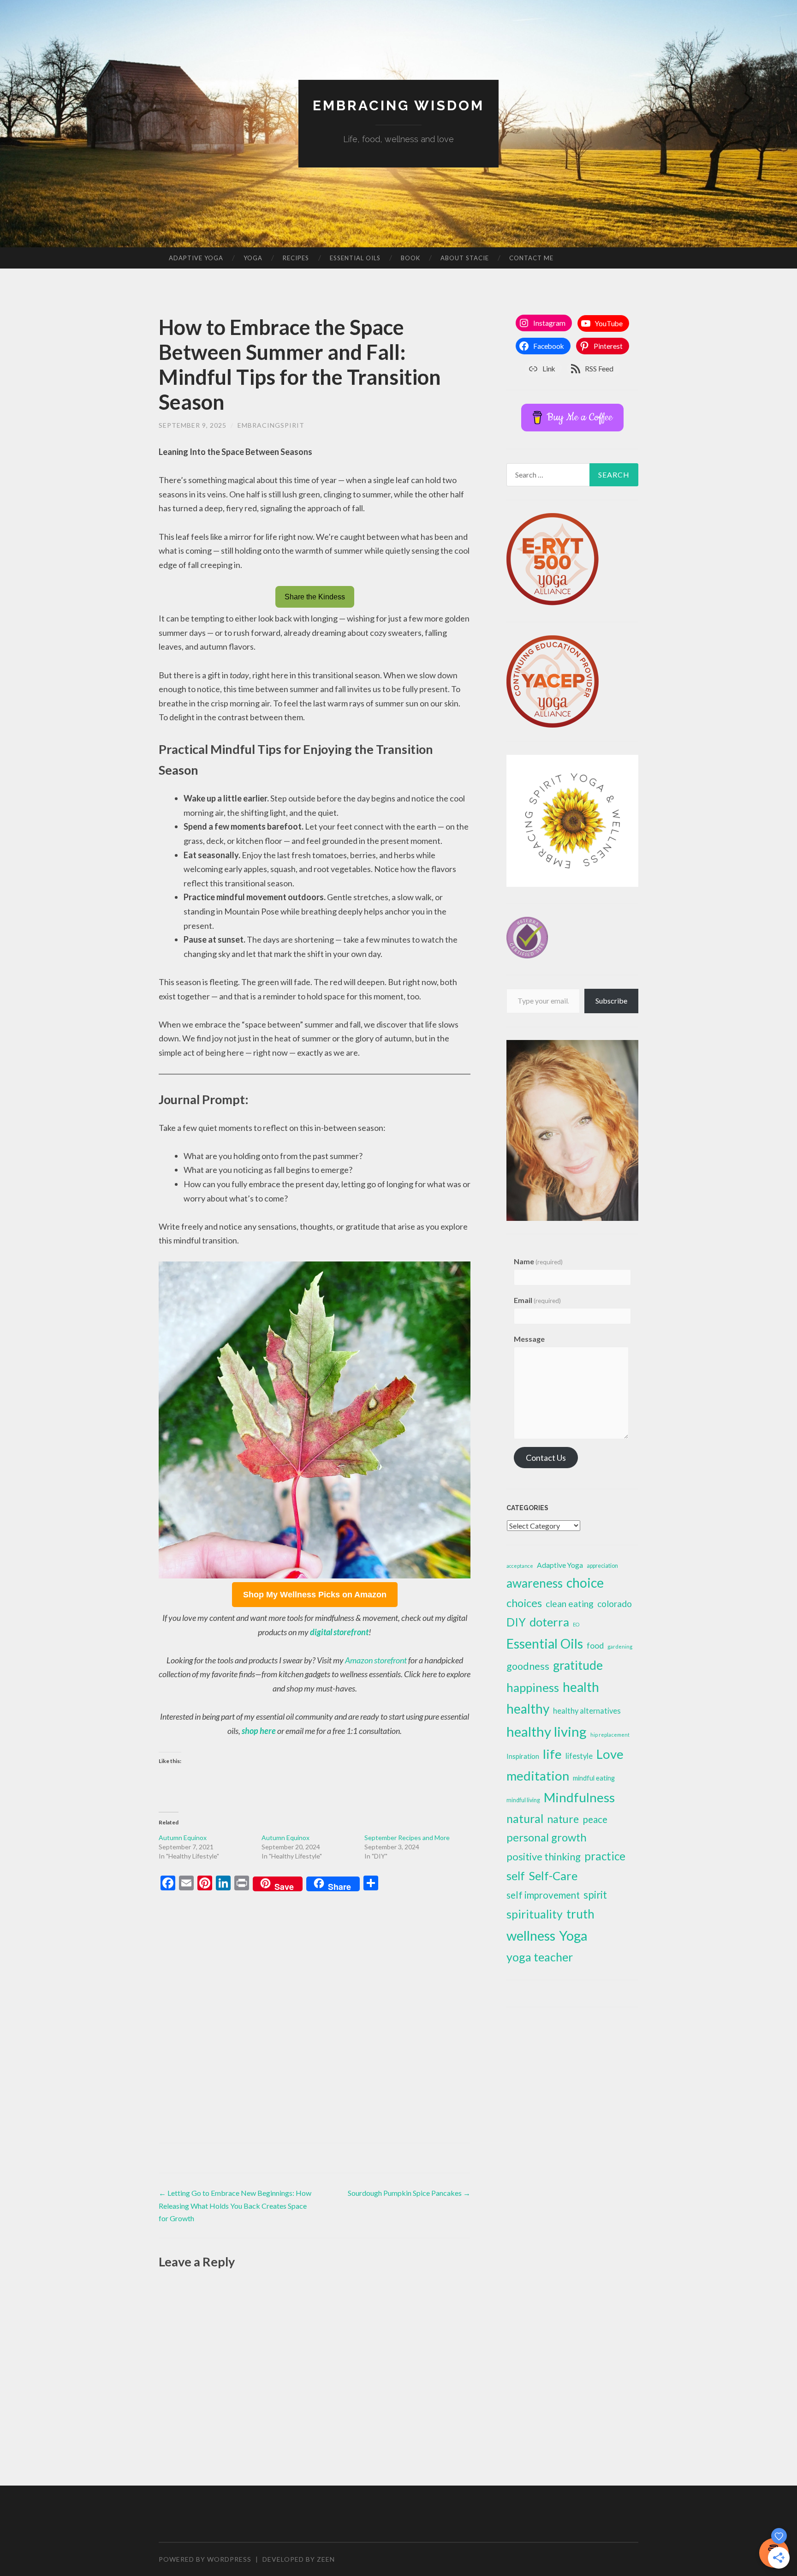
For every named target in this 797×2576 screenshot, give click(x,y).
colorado (615, 1604)
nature (563, 1819)
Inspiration (523, 1756)
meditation (538, 1776)
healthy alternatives (587, 1711)
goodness (528, 1666)
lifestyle (579, 1756)
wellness (531, 1935)
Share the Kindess (315, 597)
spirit (595, 1895)
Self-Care (553, 1876)
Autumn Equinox (183, 1838)
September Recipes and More (407, 1838)
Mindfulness (579, 1797)
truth (580, 1914)
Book (410, 258)
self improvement (543, 1895)
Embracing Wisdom (398, 105)
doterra (549, 1622)
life (552, 1754)
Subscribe (611, 1001)
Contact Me (531, 258)
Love (610, 1754)
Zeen (326, 2559)
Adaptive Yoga (196, 258)
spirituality (535, 1914)
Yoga (253, 258)
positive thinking (544, 1856)
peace (595, 1819)
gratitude (578, 1665)
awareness (535, 1583)
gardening (620, 1647)
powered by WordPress (205, 2559)
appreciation (602, 1566)
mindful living (523, 1800)
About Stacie (465, 258)
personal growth (547, 1837)
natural (525, 1818)
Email (537, 1300)
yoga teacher (540, 1957)
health (581, 1687)
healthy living (547, 1731)
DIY (516, 1622)
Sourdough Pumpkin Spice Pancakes (409, 2193)
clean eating (570, 1604)
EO (576, 1624)
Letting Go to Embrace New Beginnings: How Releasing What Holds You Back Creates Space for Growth (235, 2205)
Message (529, 1339)
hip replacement (610, 1735)
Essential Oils (355, 258)
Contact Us (546, 1458)
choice (585, 1583)
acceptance (520, 1566)
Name (538, 1261)
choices (524, 1603)
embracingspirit (271, 425)
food (595, 1645)
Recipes (296, 258)
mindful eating (594, 1778)
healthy (528, 1709)
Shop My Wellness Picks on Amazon (315, 1595)
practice (605, 1856)
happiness (533, 1687)
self (516, 1876)
